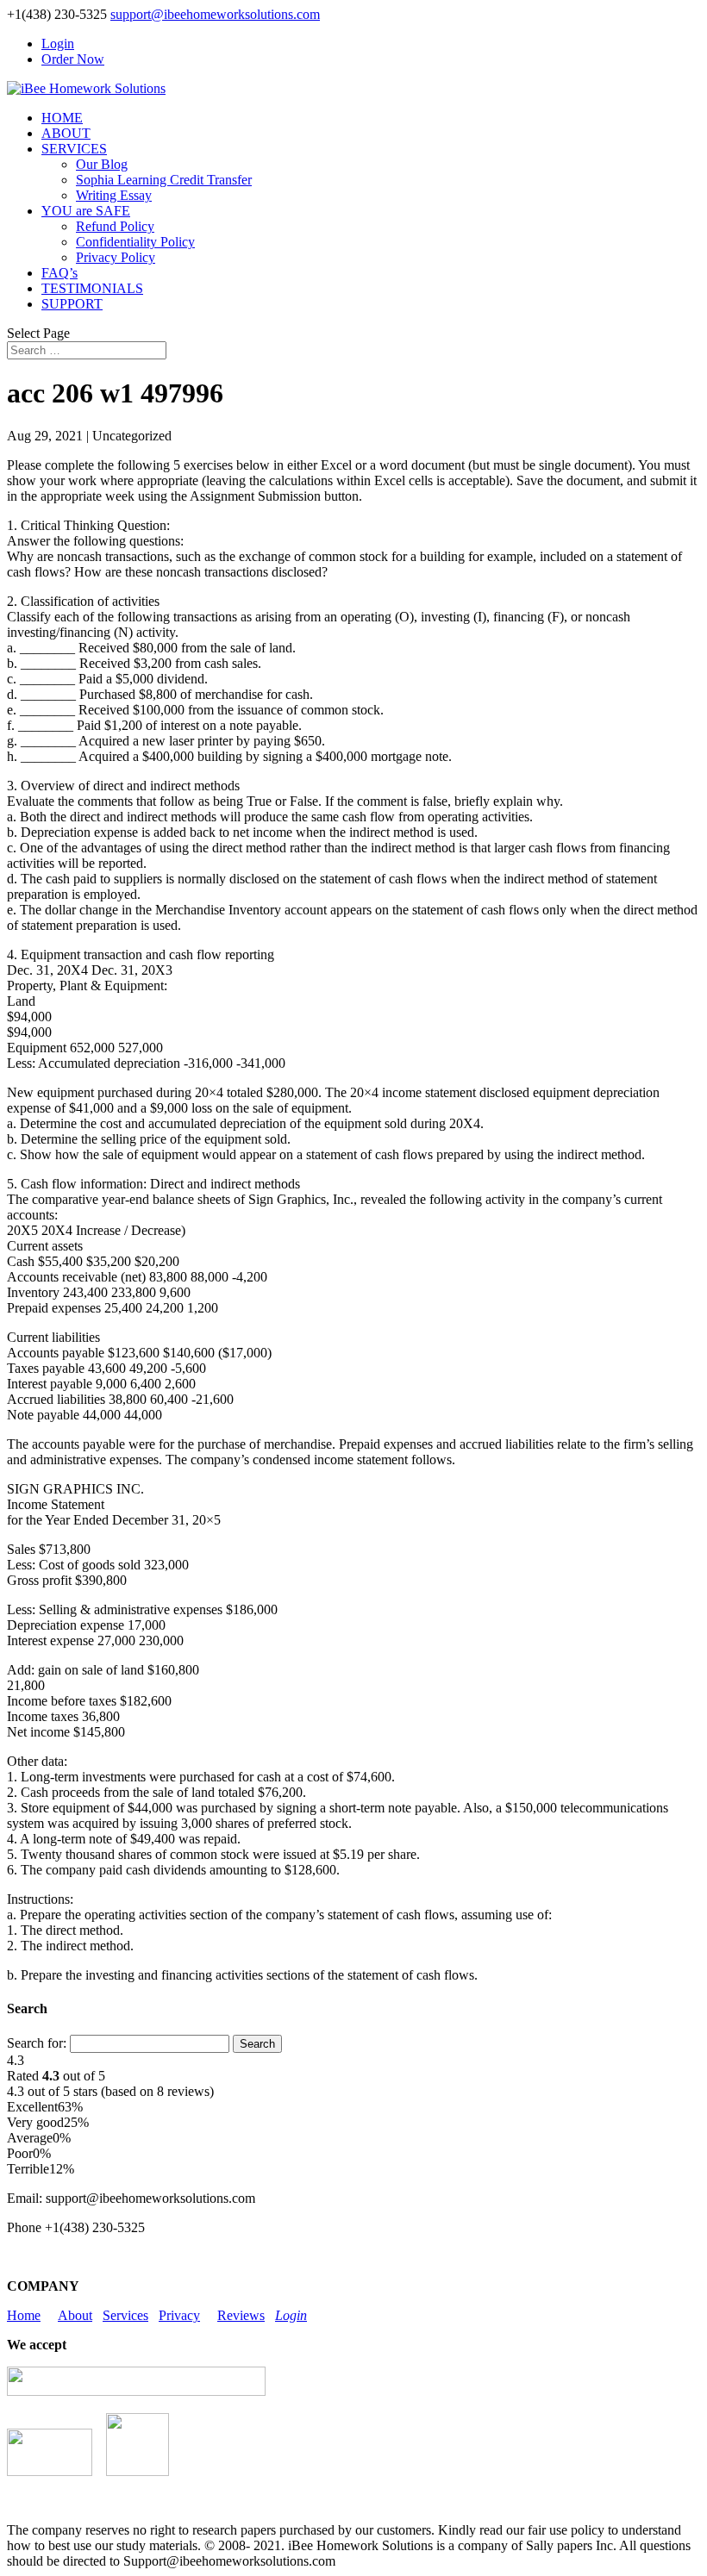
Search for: (37, 2043)
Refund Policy (115, 226)
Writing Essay (114, 195)
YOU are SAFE (86, 211)
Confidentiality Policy (135, 242)
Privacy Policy (116, 257)
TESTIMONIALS (92, 288)
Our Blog (102, 164)
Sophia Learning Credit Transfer (164, 180)
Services (125, 2315)
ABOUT (66, 133)
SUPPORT (72, 304)
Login (58, 44)
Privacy (179, 2315)
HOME (62, 118)
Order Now (73, 59)
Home (24, 2315)
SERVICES (74, 149)
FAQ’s (59, 273)
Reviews (241, 2315)
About (75, 2315)
